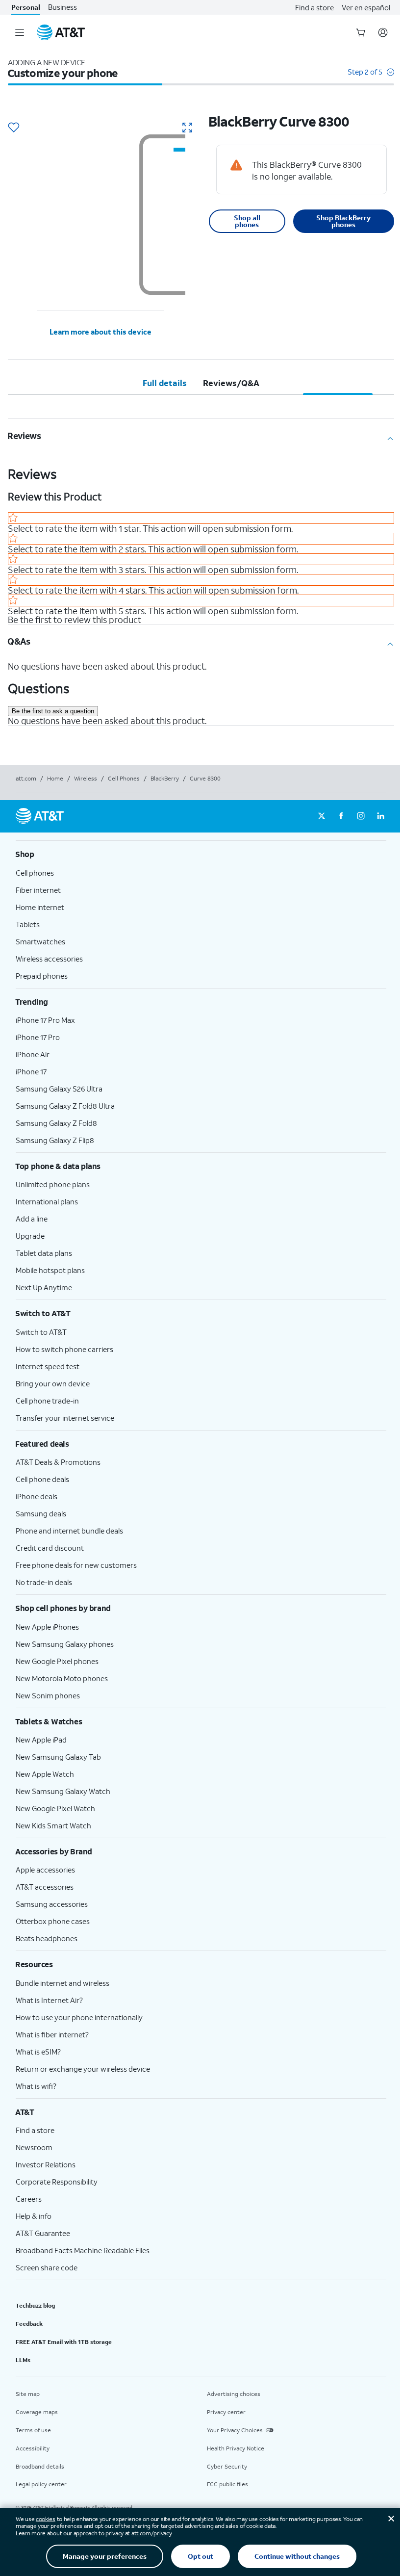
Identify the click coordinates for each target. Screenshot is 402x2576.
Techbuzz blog (35, 2305)
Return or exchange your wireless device (83, 2069)
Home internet (40, 907)
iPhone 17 (31, 1071)
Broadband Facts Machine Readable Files (83, 2250)
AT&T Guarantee (43, 2233)
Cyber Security (227, 2466)
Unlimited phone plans (53, 1184)
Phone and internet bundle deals (69, 1531)
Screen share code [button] (47, 2267)
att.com (26, 778)
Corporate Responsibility (57, 2182)
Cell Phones (124, 778)
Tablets (28, 924)
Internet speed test (48, 1366)
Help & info (34, 2216)
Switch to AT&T (41, 1332)
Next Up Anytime (44, 1287)
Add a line (32, 1219)
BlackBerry (165, 778)
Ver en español (366, 7)
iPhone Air (33, 1054)
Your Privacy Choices (235, 2430)
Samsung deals (41, 1513)
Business (63, 7)
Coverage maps (37, 2412)
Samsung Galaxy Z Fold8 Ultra (65, 1106)
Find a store (314, 7)
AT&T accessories (45, 1887)
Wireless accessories (49, 959)
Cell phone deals (42, 1479)
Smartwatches (40, 941)
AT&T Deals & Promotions (58, 1462)
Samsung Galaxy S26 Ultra (59, 1089)
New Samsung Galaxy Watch (63, 1791)
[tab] (165, 383)
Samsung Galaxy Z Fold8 (56, 1123)
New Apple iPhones (47, 1627)
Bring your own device (53, 1383)
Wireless (86, 778)
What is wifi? (36, 2086)
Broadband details (40, 2466)
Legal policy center (41, 2484)
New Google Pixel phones (57, 1661)
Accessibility (33, 2448)
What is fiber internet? (52, 2034)
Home (55, 778)
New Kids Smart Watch (53, 1825)
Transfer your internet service (65, 1418)
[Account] (383, 32)
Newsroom (34, 2147)
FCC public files (227, 2484)
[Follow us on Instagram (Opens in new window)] (361, 816)
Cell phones (35, 873)
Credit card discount (50, 1548)
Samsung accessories (52, 1904)
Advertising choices (234, 2394)
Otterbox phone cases (53, 1921)
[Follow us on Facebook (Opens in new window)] (341, 816)
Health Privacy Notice (236, 2448)
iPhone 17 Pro (38, 1037)
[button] (371, 77)
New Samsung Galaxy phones (65, 1644)
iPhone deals (37, 1496)
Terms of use (33, 2430)
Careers (29, 2199)
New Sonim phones (48, 1695)
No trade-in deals (44, 1582)
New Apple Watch (45, 1774)
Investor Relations (46, 2164)
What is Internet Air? (49, 2000)
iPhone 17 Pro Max (45, 1020)
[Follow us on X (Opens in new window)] (322, 816)
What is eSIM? (38, 2052)
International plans (47, 1201)
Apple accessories (45, 1870)
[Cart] (361, 32)
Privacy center (226, 2412)
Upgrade (30, 1236)
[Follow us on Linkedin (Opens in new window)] (380, 816)
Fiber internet (38, 890)
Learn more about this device (100, 332)
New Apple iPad (41, 1740)
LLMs (23, 2360)
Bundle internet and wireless (63, 1983)
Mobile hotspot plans (50, 1270)
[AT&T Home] (61, 32)
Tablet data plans (44, 1253)
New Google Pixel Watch (55, 1808)
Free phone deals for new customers (76, 1565)
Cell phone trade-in (47, 1401)
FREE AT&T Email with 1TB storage (64, 2342)
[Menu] (20, 32)
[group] (201, 854)
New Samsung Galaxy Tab (58, 1757)
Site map (28, 2394)
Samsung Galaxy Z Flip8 (55, 1140)
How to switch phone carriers (64, 1349)
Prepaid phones (42, 976)
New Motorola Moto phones (62, 1678)
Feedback (29, 2324)
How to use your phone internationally (79, 2017)
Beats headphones (47, 1938)
